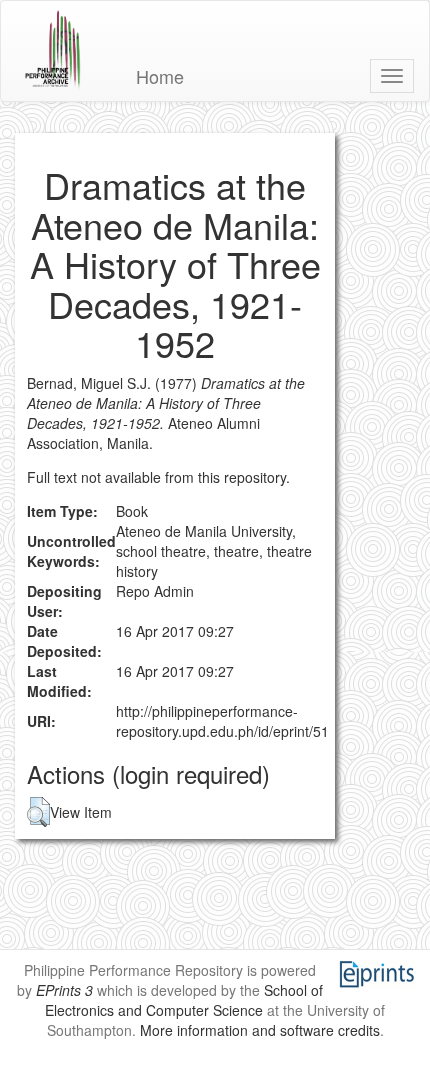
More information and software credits (260, 1030)
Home (160, 76)
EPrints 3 (64, 990)
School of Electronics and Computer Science (184, 1000)
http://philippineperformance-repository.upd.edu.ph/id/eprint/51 (222, 721)
